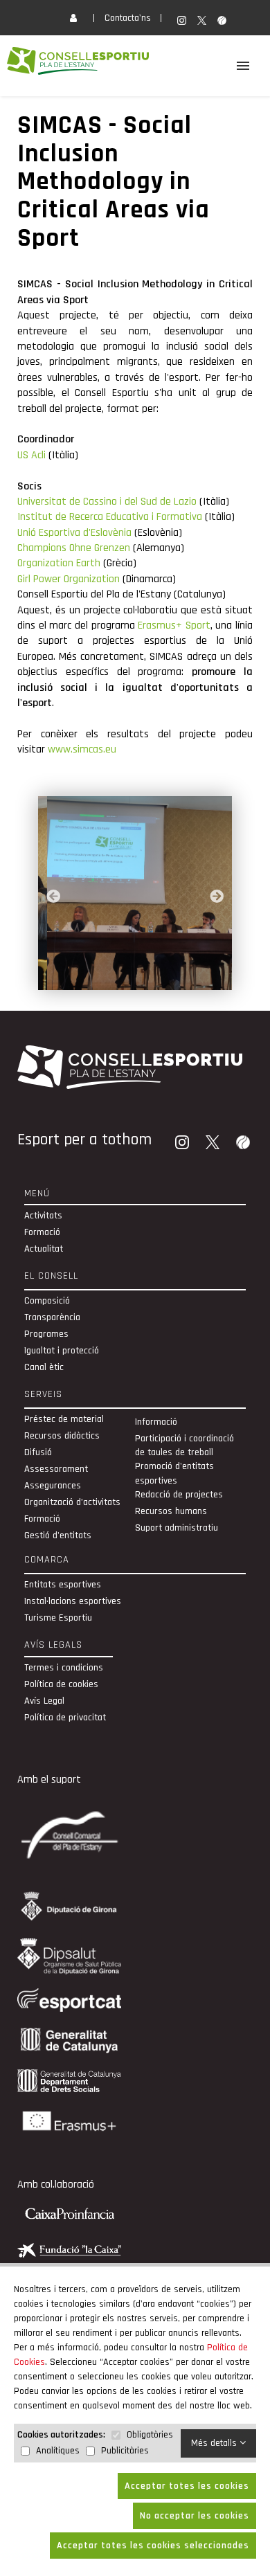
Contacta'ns (128, 18)
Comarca (47, 1560)
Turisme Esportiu (58, 1618)
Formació (42, 1232)
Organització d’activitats (72, 1502)
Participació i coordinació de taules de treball (184, 1445)
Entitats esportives (63, 1585)
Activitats (43, 1216)
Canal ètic (44, 1367)
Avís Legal (44, 1701)
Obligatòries (150, 2435)
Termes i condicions (64, 1668)
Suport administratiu (177, 1528)
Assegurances (53, 1486)
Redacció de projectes (179, 1495)
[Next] (217, 897)
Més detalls (215, 2443)
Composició (47, 1301)
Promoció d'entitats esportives (174, 1473)
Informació (156, 1422)
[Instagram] (183, 1144)
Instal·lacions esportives (73, 1601)
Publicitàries (125, 2451)
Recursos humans (171, 1511)
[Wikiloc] (244, 1144)
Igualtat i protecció (62, 1351)
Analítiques (58, 2451)
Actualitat (44, 1249)
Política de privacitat (65, 1718)
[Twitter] (214, 1144)
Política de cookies (61, 1684)
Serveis (43, 1394)
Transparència (52, 1317)
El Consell (51, 1276)
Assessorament (56, 1469)
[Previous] (53, 897)
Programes (46, 1334)
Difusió (38, 1452)
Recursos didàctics (62, 1436)
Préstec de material (64, 1419)
